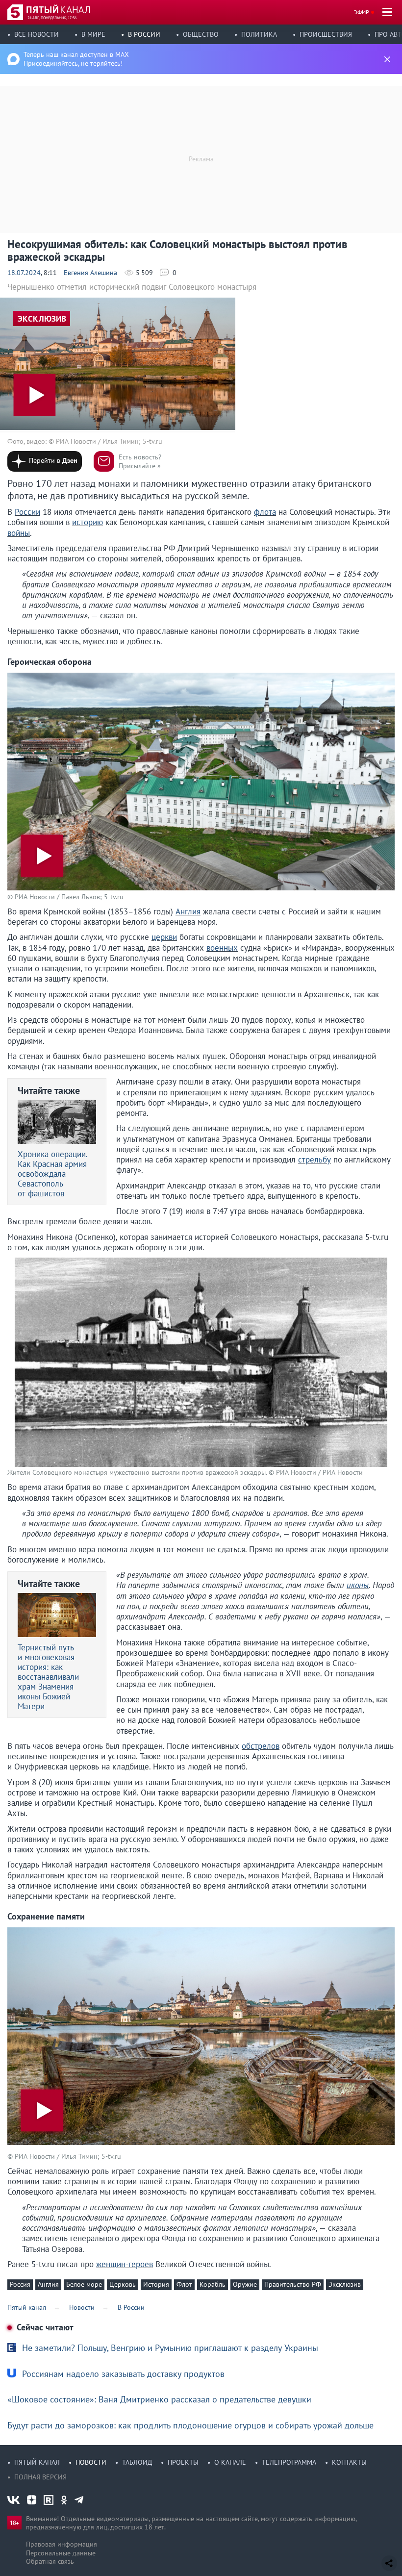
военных (222, 948)
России (27, 512)
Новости (91, 2462)
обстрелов (261, 1746)
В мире (93, 34)
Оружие (245, 2284)
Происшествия (326, 34)
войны (19, 533)
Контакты (349, 2462)
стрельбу (314, 1160)
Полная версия (40, 2477)
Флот (184, 2284)
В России (144, 34)
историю (88, 522)
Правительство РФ (293, 2284)
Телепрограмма (289, 2462)
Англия (188, 911)
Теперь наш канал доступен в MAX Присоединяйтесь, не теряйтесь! (76, 59)
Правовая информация (62, 2544)
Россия (20, 2284)
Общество (201, 34)
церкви (164, 937)
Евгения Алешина (90, 273)
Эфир (362, 12)
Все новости (37, 34)
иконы (358, 1585)
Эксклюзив (345, 2284)
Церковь (123, 2284)
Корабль (213, 2284)
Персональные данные (61, 2553)
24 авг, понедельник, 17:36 (52, 18)
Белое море (84, 2284)
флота (265, 512)
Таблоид (137, 2462)
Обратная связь (50, 2561)
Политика (259, 34)
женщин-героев (125, 2264)
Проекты (183, 2462)
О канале (230, 2462)
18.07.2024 (24, 273)
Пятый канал (37, 2462)
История (156, 2284)
